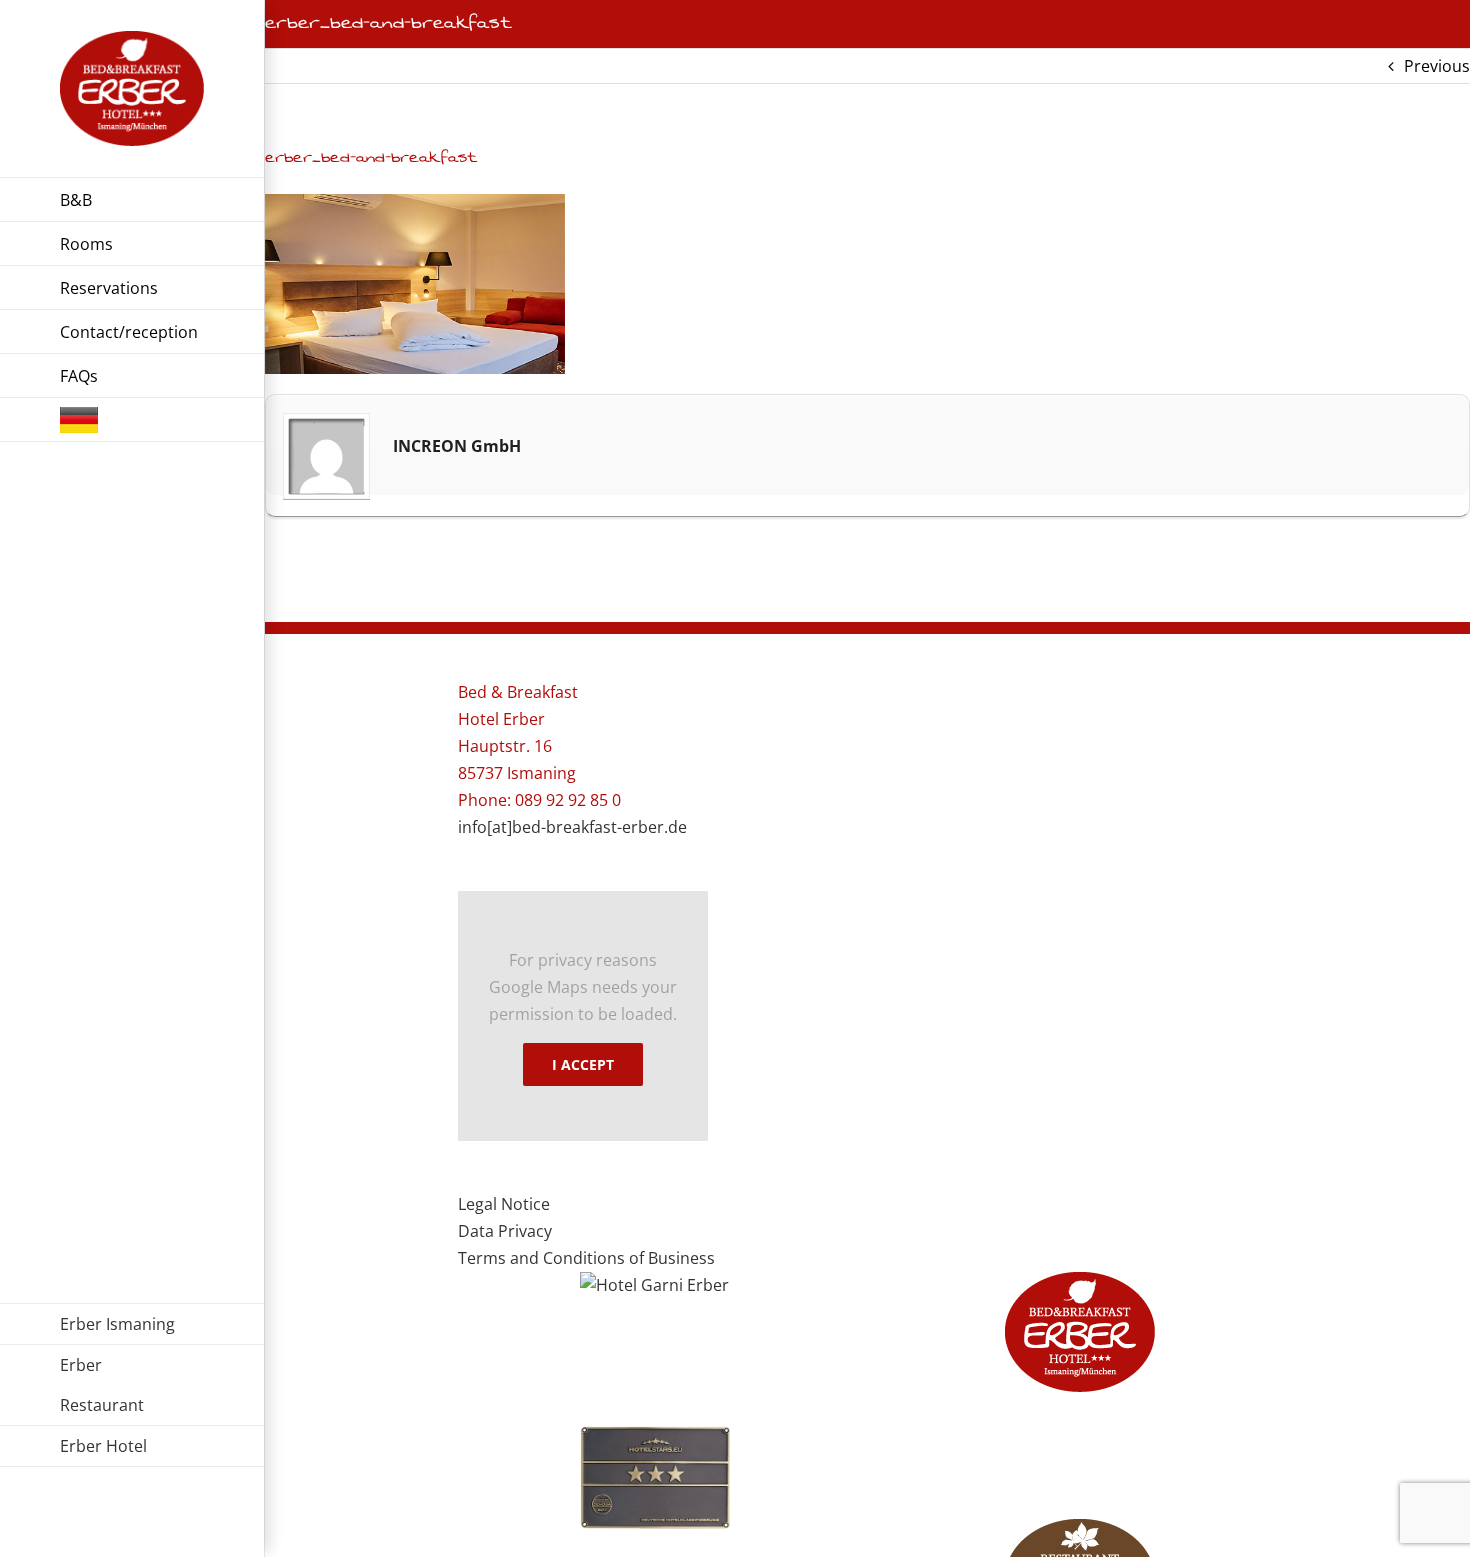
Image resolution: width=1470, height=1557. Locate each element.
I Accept (583, 1064)
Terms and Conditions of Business (586, 1258)
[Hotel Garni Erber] (655, 1285)
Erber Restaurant (102, 1385)
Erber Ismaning (117, 1324)
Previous (1437, 66)
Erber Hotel (103, 1446)
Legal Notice (504, 1204)
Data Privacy (505, 1231)
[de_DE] (132, 420)
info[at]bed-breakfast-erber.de (572, 827)
